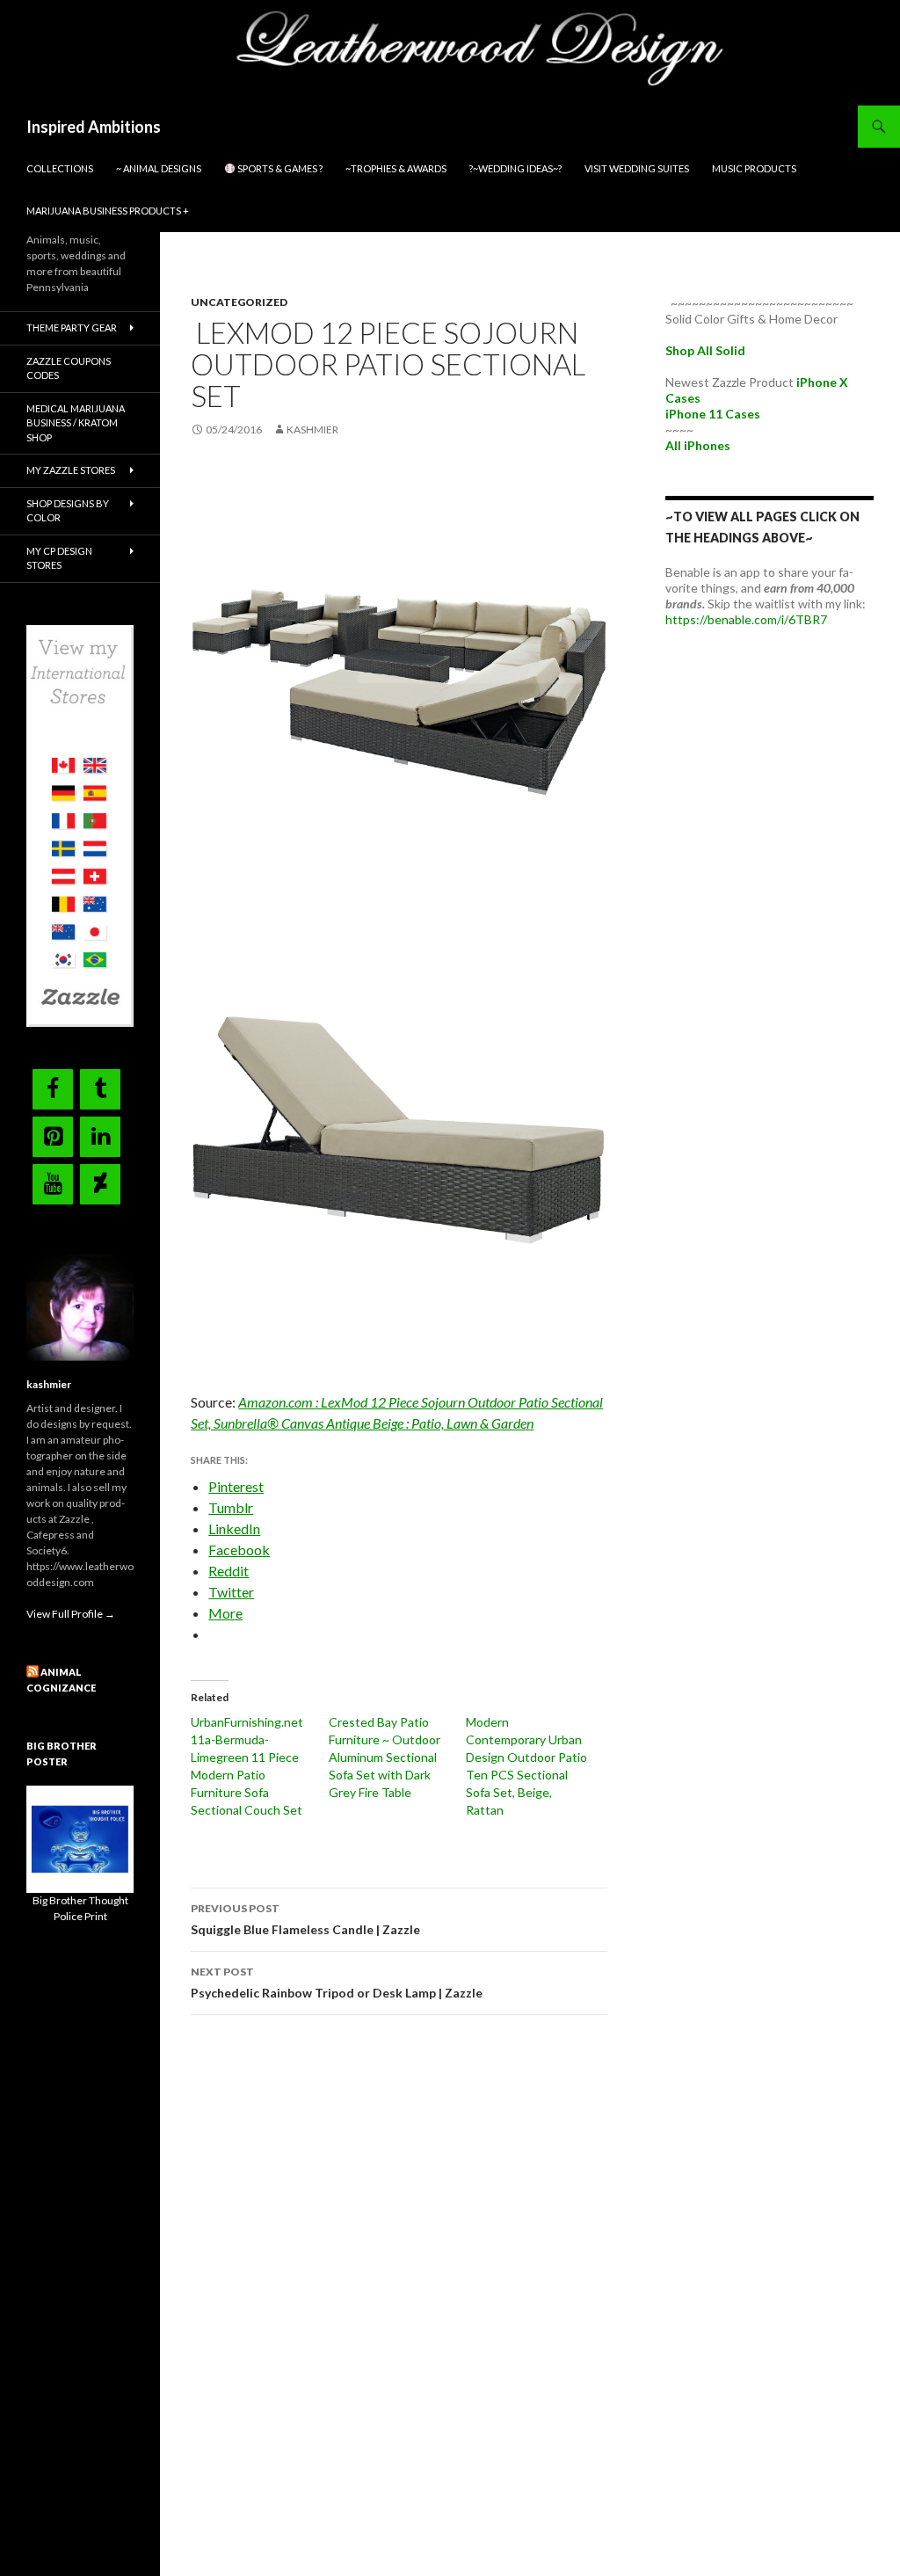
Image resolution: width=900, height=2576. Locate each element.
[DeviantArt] (100, 1184)
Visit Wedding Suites (637, 168)
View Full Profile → (71, 1614)
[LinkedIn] (100, 1137)
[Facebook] (53, 1089)
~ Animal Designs (159, 168)
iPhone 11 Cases (713, 414)
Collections (60, 168)
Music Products (754, 168)
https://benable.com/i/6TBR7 (746, 619)
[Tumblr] (100, 1089)
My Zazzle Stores (71, 470)
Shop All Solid (705, 350)
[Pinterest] (53, 1137)
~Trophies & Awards (396, 168)
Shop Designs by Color (68, 511)
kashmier (312, 429)
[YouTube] (53, 1184)
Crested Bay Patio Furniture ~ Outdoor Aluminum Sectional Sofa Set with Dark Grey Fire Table (385, 1757)
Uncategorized (239, 302)
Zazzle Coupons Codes (69, 368)
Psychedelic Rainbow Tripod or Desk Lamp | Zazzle (337, 1983)
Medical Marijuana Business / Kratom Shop (76, 423)
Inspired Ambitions (94, 127)
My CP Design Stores (59, 558)
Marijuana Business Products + (108, 211)
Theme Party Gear (72, 327)
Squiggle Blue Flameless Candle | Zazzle (305, 1919)
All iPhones (698, 445)
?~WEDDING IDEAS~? (515, 168)
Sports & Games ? (279, 168)
